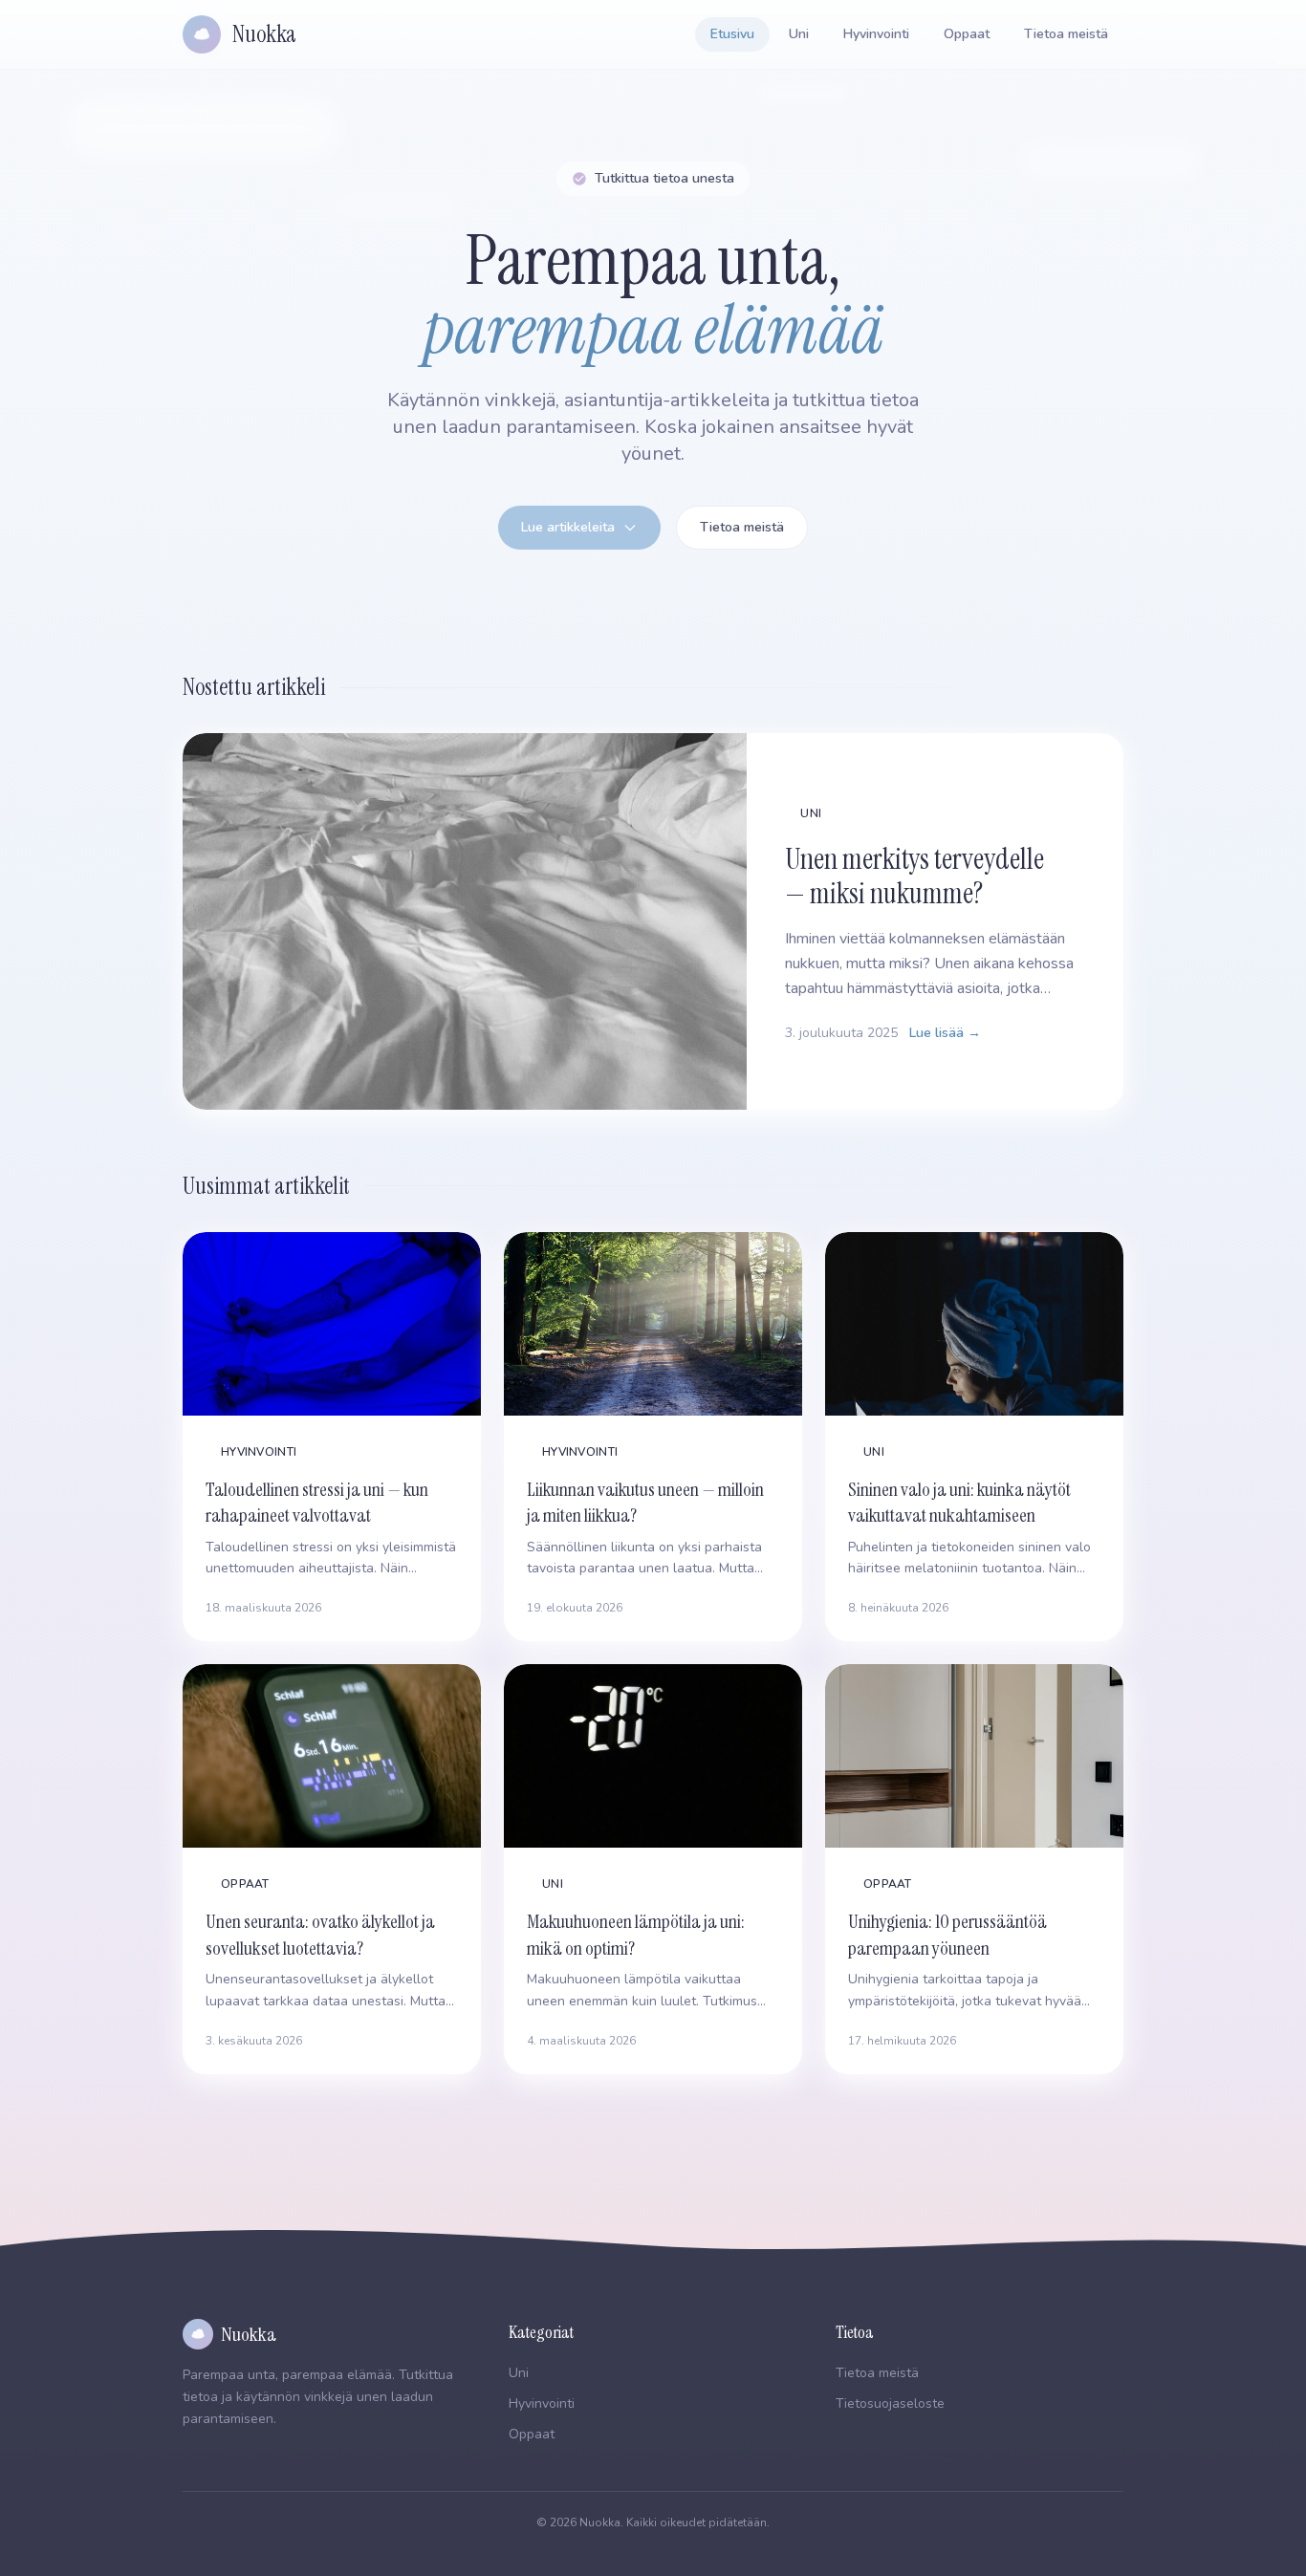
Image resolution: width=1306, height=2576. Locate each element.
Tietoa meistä (1066, 34)
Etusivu (732, 34)
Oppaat (967, 34)
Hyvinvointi (876, 34)
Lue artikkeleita (568, 527)
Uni (799, 34)
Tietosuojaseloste (890, 2403)
